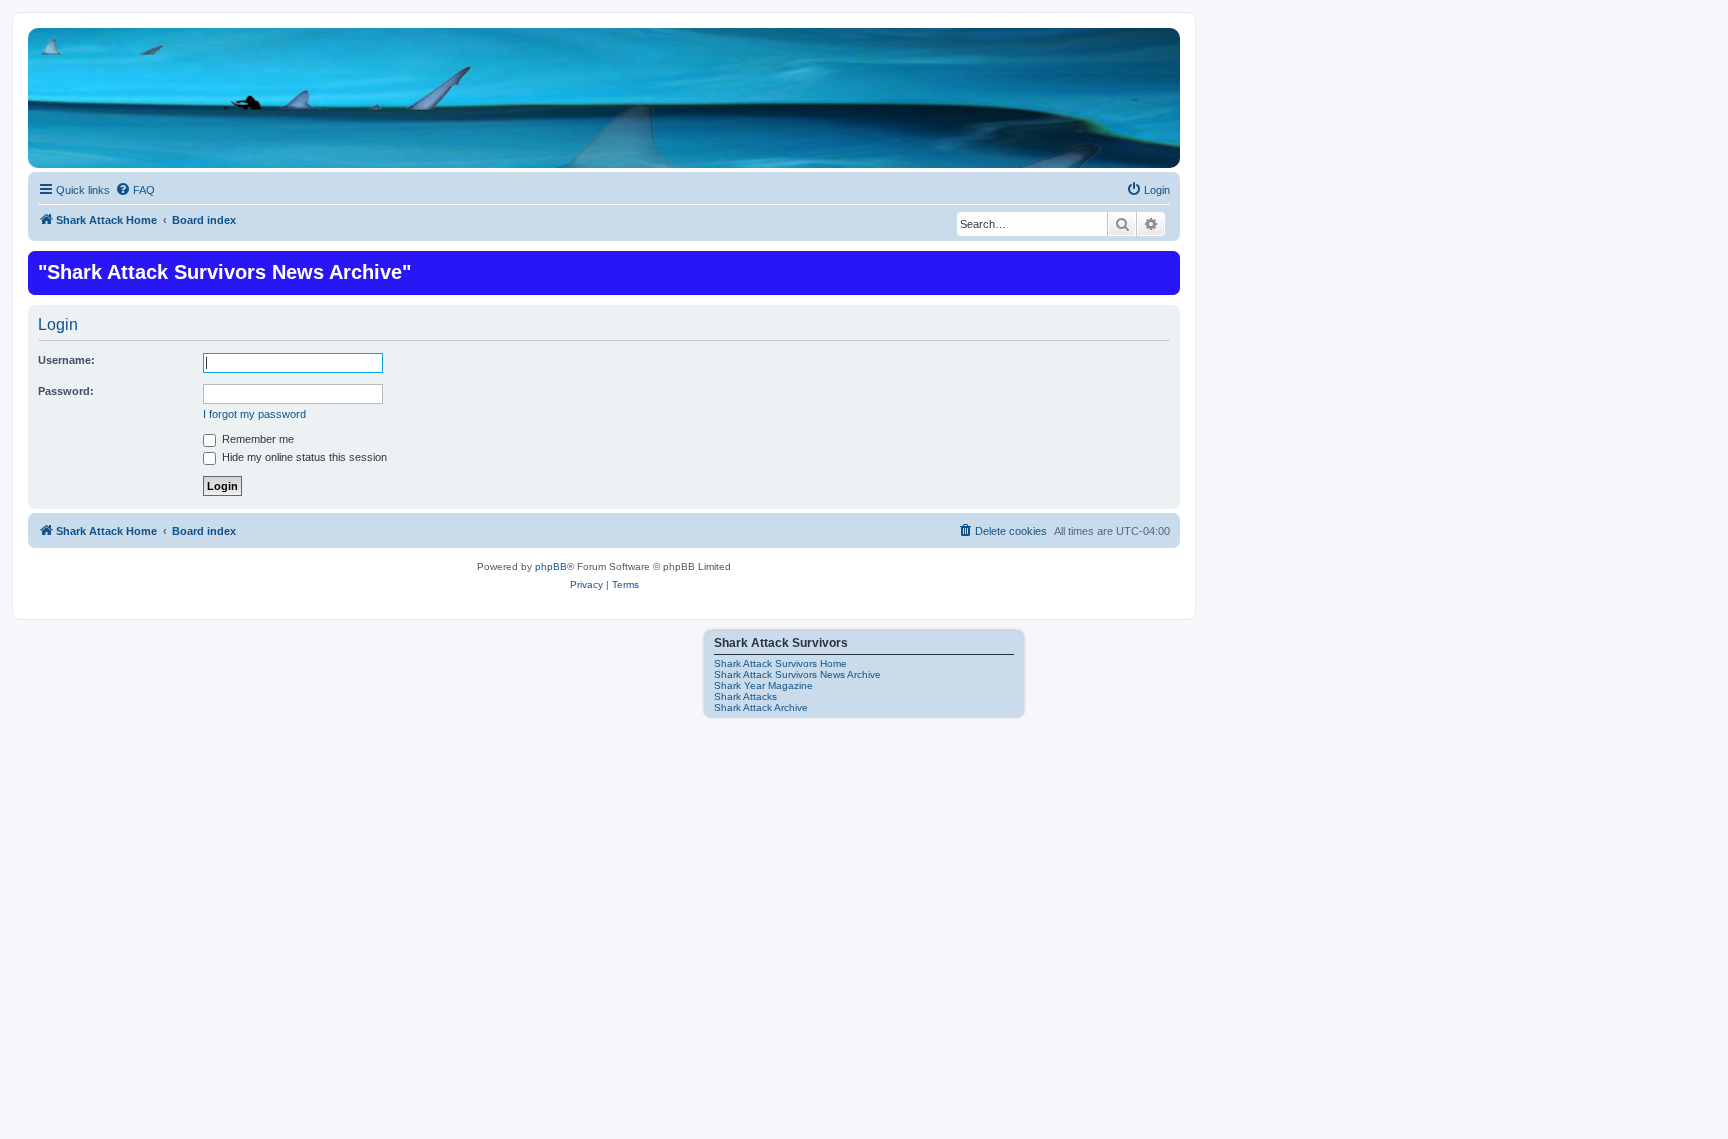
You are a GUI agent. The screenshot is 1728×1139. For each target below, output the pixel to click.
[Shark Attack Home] (604, 109)
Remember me (256, 439)
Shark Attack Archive (761, 707)
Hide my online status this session (303, 457)
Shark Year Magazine (763, 685)
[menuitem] (135, 190)
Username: (66, 360)
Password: (66, 391)
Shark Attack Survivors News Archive (797, 674)
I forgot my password (254, 414)
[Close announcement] (1163, 264)
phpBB (551, 566)
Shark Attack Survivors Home (780, 663)
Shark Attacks (745, 696)
